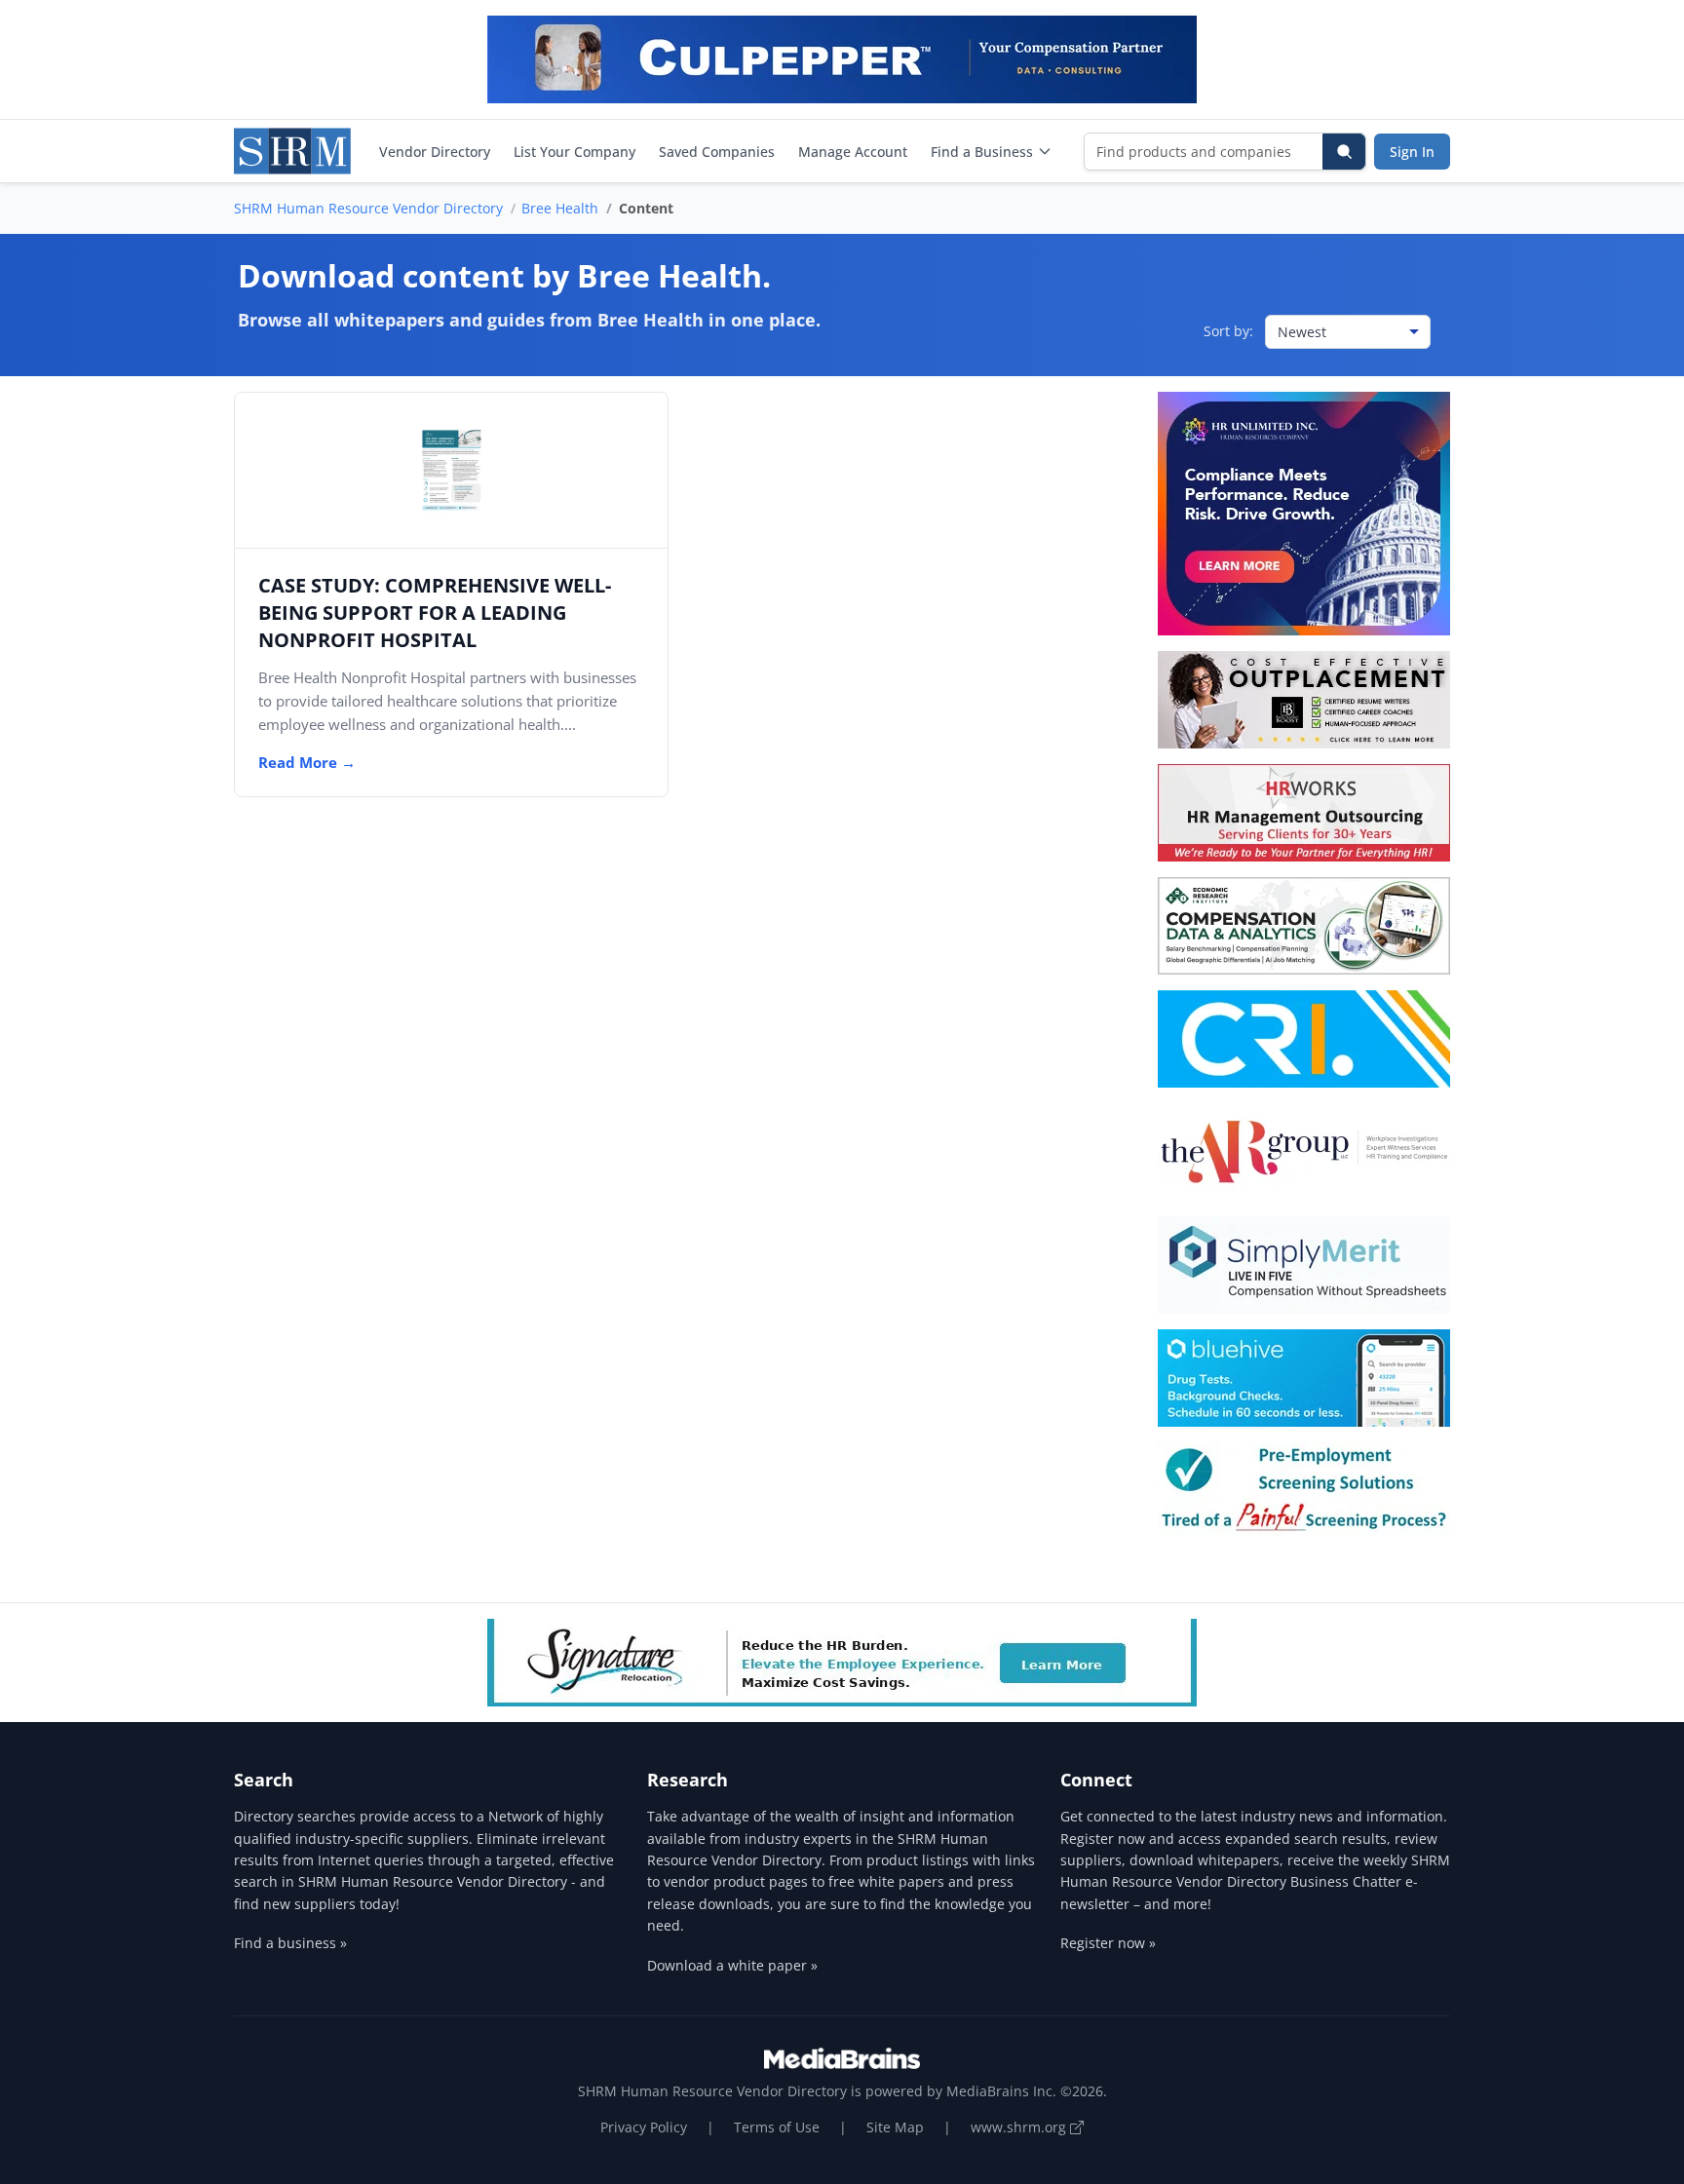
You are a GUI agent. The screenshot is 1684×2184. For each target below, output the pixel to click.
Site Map (895, 2127)
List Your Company (574, 152)
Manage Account (853, 152)
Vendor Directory (435, 152)
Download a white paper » (732, 1965)
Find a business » (290, 1943)
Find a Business (982, 152)
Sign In (1412, 152)
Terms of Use (777, 2127)
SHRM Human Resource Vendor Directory (368, 208)
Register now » (1108, 1943)
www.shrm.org (1020, 2127)
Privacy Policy (644, 2127)
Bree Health (560, 208)
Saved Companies (717, 152)
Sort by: (1228, 331)
